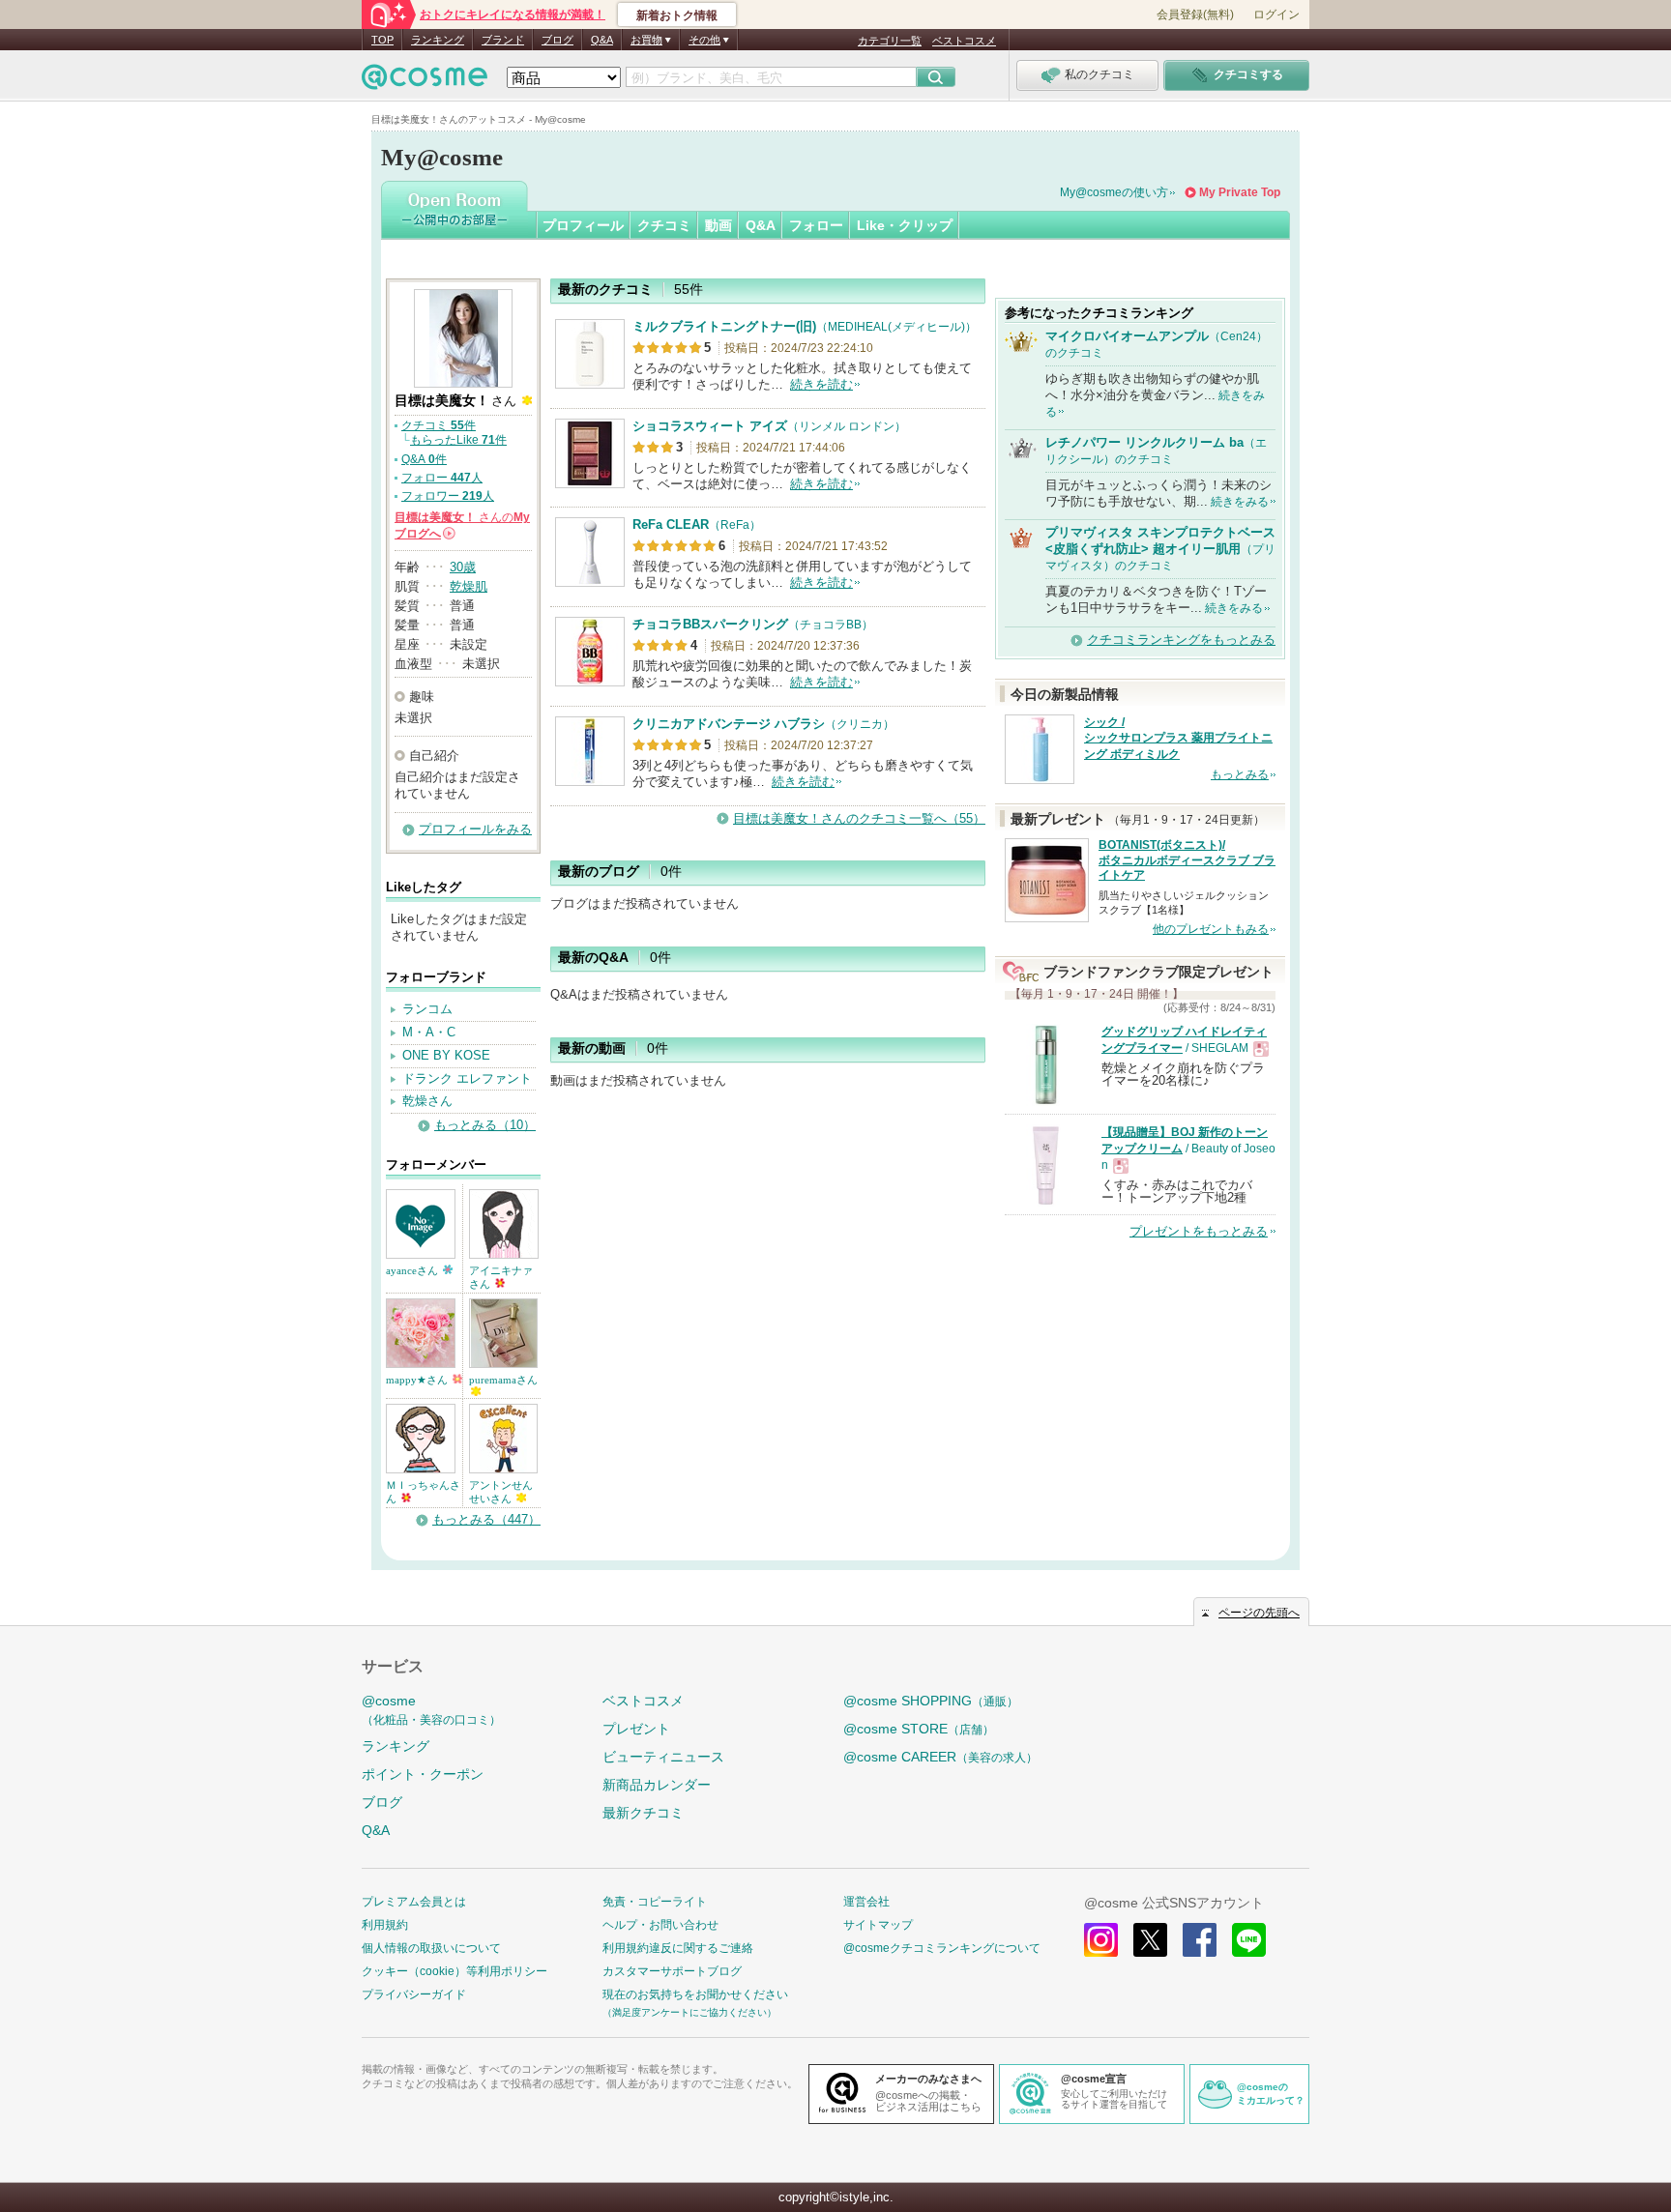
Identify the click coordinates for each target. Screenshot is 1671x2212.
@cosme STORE (919, 1729)
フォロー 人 (442, 478)
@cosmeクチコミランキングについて (942, 1948)
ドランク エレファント (467, 1078)
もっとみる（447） (486, 1519)
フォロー (816, 225)
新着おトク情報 (677, 15)
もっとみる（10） (485, 1125)
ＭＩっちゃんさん (423, 1492)
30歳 (463, 567)
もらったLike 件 (458, 440)
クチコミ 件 (439, 425)
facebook (1200, 1940)
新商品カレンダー (657, 1785)
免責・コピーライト (655, 1902)
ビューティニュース (663, 1757)
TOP (382, 40)
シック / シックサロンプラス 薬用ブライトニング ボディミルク (1178, 739)
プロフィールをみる (475, 829)
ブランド (503, 40)
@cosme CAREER (940, 1757)
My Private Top (1240, 192)
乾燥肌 (469, 586)
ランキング (438, 40)
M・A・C (429, 1032)
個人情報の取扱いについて (431, 1948)
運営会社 (866, 1902)
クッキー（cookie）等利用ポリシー (454, 1971)
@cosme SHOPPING (931, 1701)
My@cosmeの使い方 (1114, 192)
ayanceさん (413, 1270)
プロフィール (583, 225)
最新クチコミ (643, 1813)
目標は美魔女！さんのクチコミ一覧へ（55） (859, 818)
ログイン (1276, 15)
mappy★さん (418, 1380)
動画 (718, 225)
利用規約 (385, 1925)
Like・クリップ (905, 225)
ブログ (557, 40)
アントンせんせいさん (501, 1492)
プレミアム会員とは (414, 1902)
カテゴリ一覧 (890, 41)
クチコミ (664, 225)
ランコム (427, 1009)
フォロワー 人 (448, 496)
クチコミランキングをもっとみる (1181, 640)
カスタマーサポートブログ (672, 1971)
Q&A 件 (424, 459)
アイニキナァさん (501, 1277)
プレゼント (636, 1729)
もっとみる (1240, 774)
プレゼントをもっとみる (1199, 1231)
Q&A (602, 40)
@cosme (431, 1710)
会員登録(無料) (1195, 15)
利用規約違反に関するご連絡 (678, 1948)
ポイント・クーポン (423, 1774)
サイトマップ (878, 1925)
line (1249, 1940)
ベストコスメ (964, 41)
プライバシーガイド (414, 1994)
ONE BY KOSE (446, 1055)
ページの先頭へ (1259, 1613)
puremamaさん (503, 1380)
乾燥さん (427, 1101)
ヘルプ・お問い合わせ (660, 1925)
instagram (1101, 1940)
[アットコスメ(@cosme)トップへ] (425, 82)
